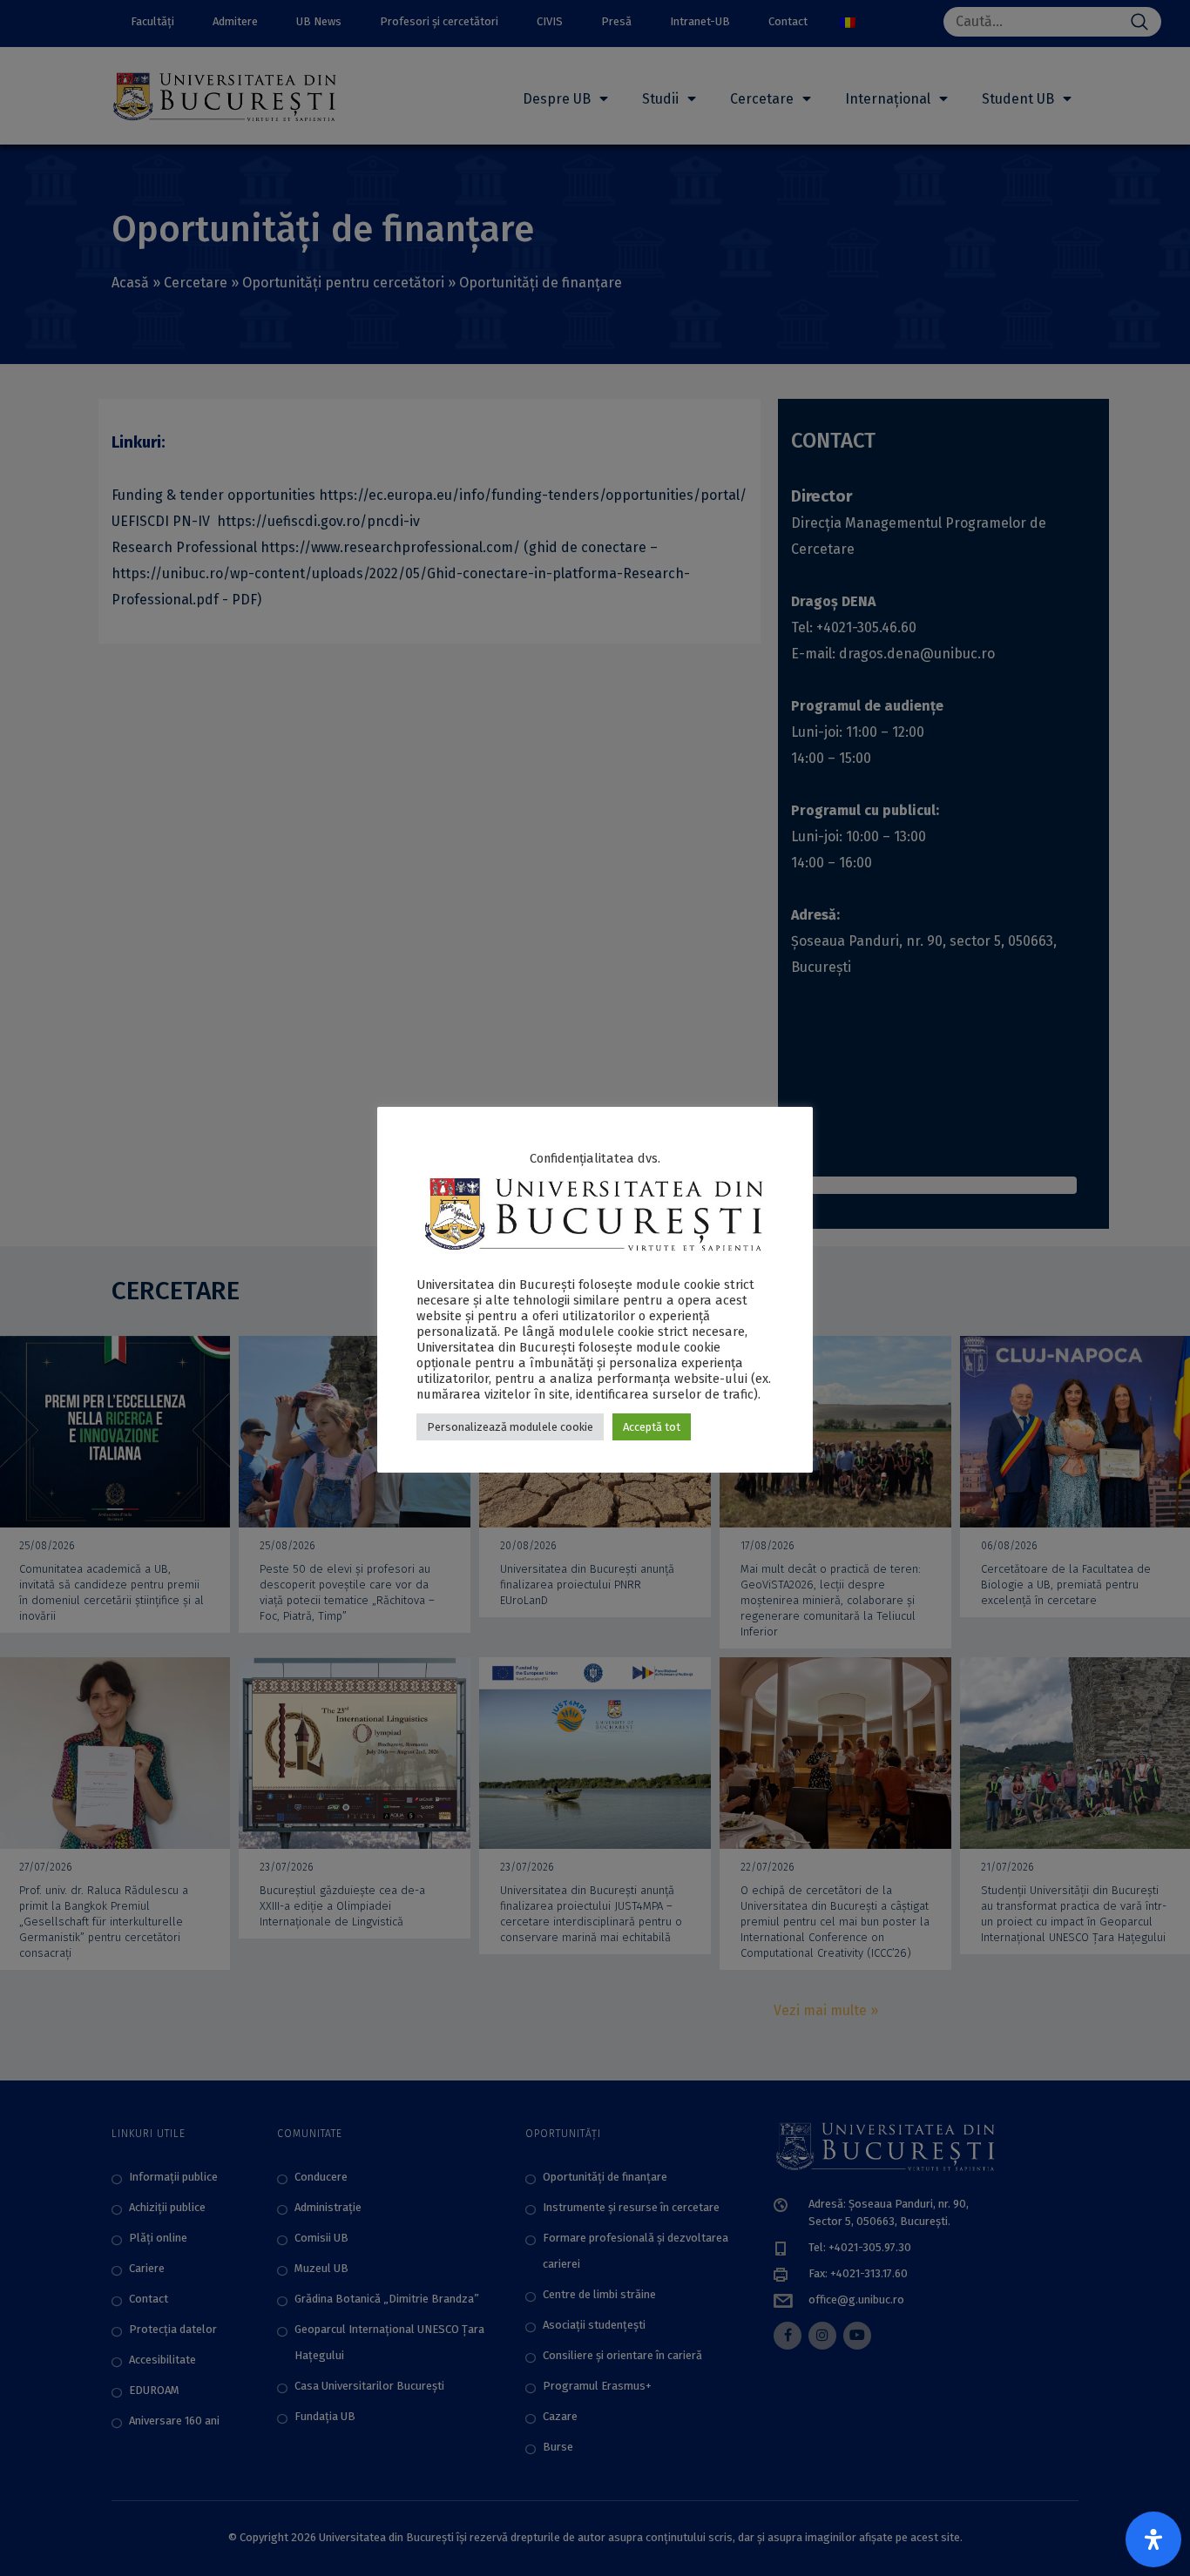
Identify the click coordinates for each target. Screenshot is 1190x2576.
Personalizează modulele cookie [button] (510, 1427)
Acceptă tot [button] (652, 1427)
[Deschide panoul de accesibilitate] (1153, 2539)
